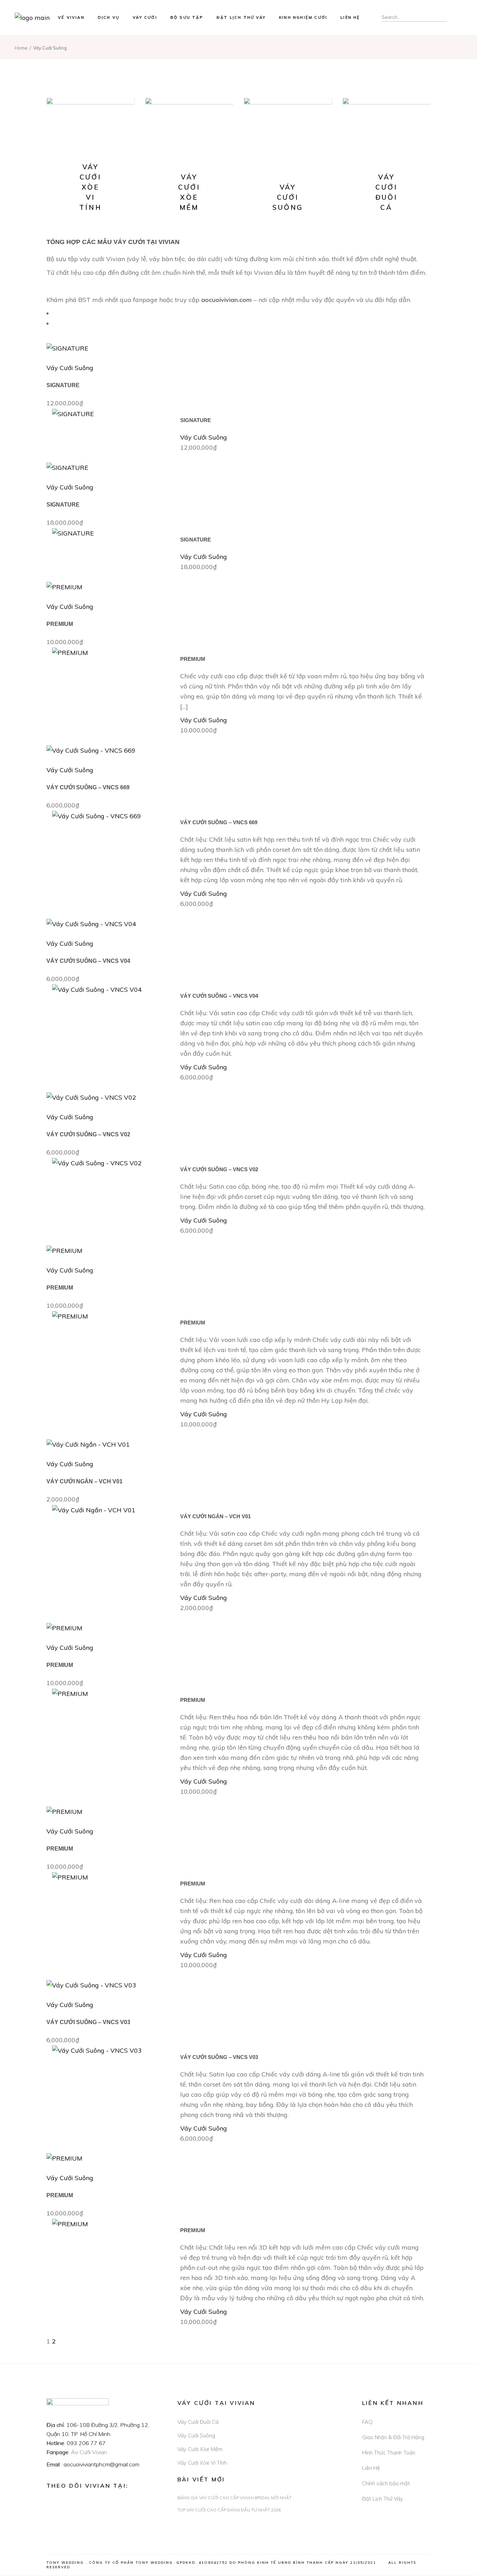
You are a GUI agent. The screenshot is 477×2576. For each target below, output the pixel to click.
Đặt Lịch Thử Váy (383, 2499)
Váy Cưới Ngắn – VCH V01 (85, 1481)
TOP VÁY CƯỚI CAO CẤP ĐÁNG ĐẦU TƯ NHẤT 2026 (229, 2510)
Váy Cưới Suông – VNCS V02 (88, 1134)
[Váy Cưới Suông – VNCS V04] (91, 923)
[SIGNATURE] (67, 348)
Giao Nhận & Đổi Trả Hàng (393, 2437)
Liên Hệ (371, 2468)
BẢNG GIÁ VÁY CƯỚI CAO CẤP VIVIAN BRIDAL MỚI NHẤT (234, 2498)
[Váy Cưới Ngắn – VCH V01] (88, 1444)
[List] (58, 323)
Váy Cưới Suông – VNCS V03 (88, 2022)
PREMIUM (60, 624)
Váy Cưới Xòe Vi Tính (202, 2463)
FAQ (367, 2422)
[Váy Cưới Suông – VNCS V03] (91, 1984)
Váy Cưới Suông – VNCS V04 (88, 961)
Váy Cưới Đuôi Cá (198, 2422)
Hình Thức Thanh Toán (389, 2453)
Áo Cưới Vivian (89, 2452)
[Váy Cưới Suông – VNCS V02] (91, 1097)
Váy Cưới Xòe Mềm (200, 2449)
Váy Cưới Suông (70, 368)
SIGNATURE (63, 385)
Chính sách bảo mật (386, 2483)
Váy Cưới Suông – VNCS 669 (88, 787)
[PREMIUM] (64, 586)
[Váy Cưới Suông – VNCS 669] (91, 750)
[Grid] (58, 313)
